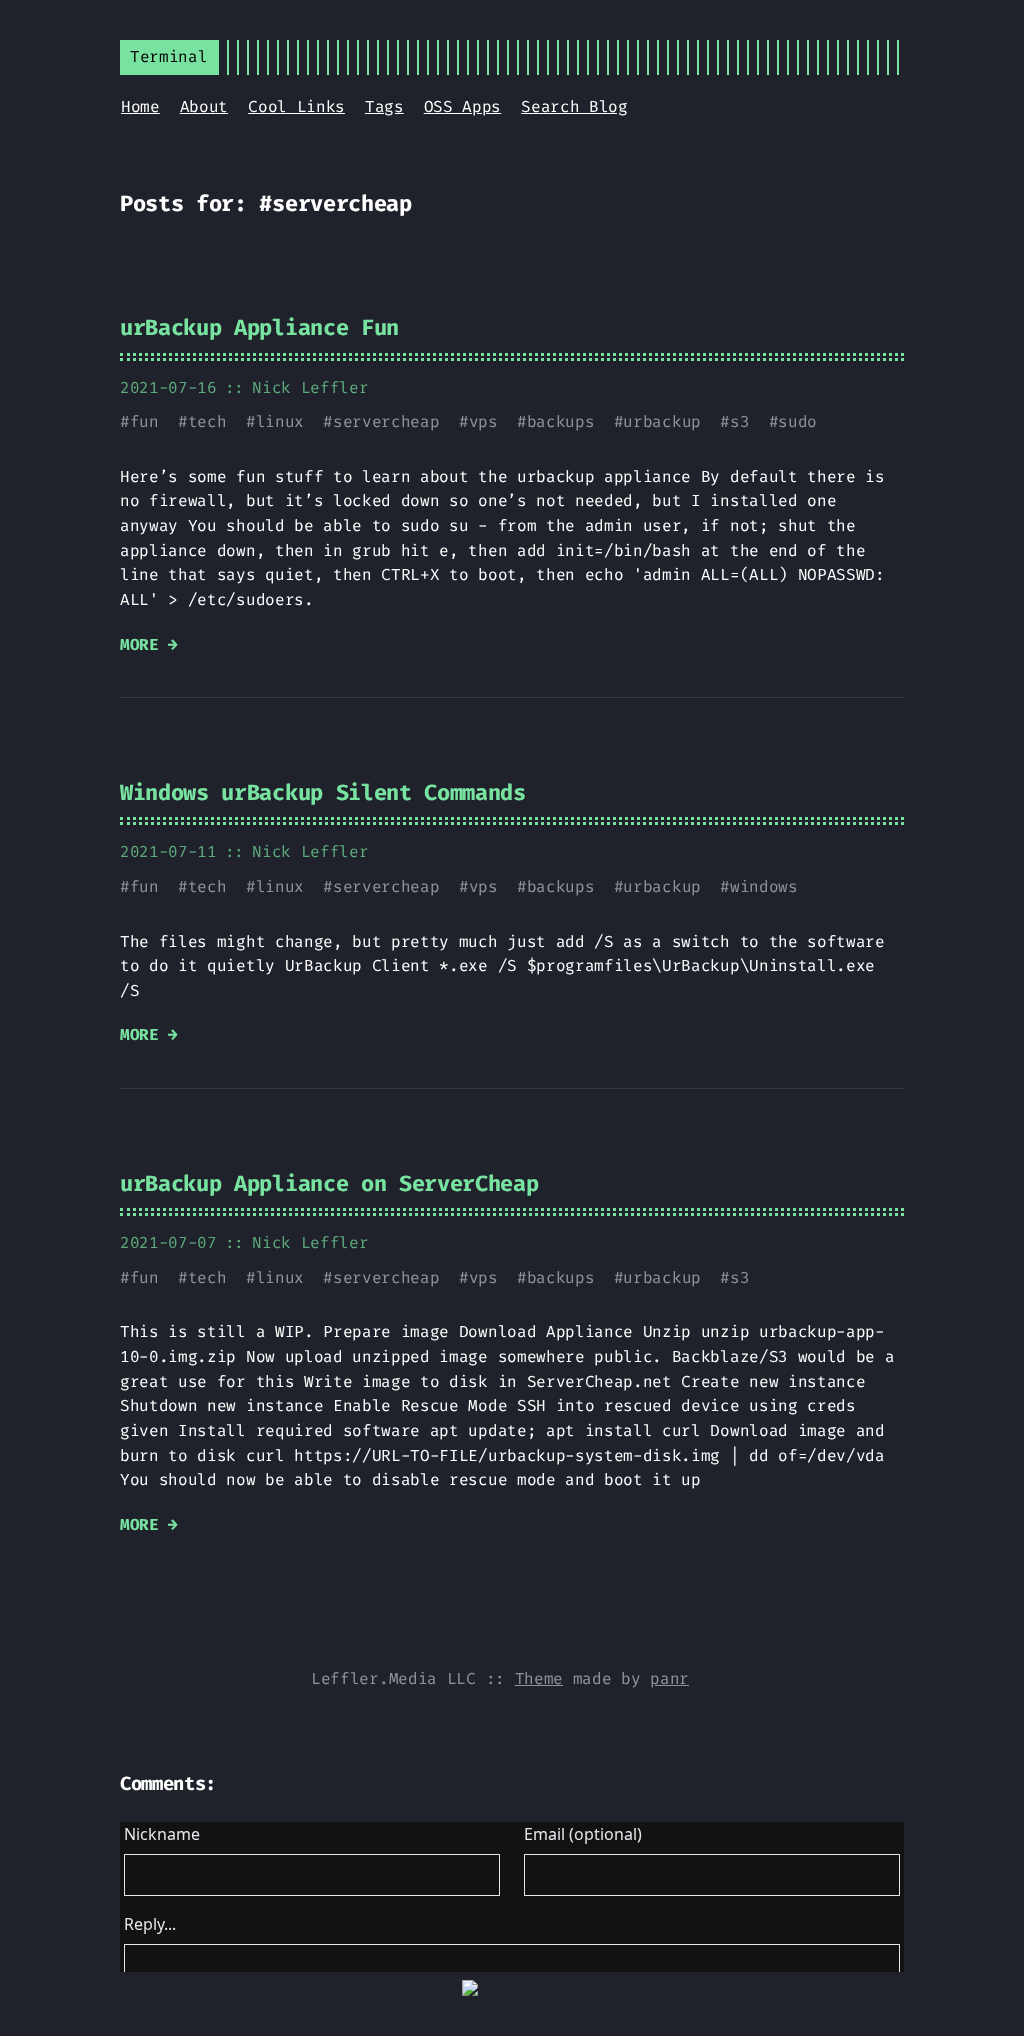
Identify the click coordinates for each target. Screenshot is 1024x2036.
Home (140, 106)
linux (280, 421)
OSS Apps (462, 106)
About (204, 106)
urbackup (661, 421)
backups (561, 421)
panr (669, 1678)
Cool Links (296, 106)
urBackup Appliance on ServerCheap (329, 1183)
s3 (739, 421)
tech (207, 421)
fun (144, 421)
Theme (539, 1678)
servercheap (386, 421)
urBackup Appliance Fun (259, 327)
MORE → (149, 644)
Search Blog (574, 106)
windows (764, 886)
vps (483, 421)
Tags (384, 106)
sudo (797, 421)
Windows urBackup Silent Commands (323, 792)
